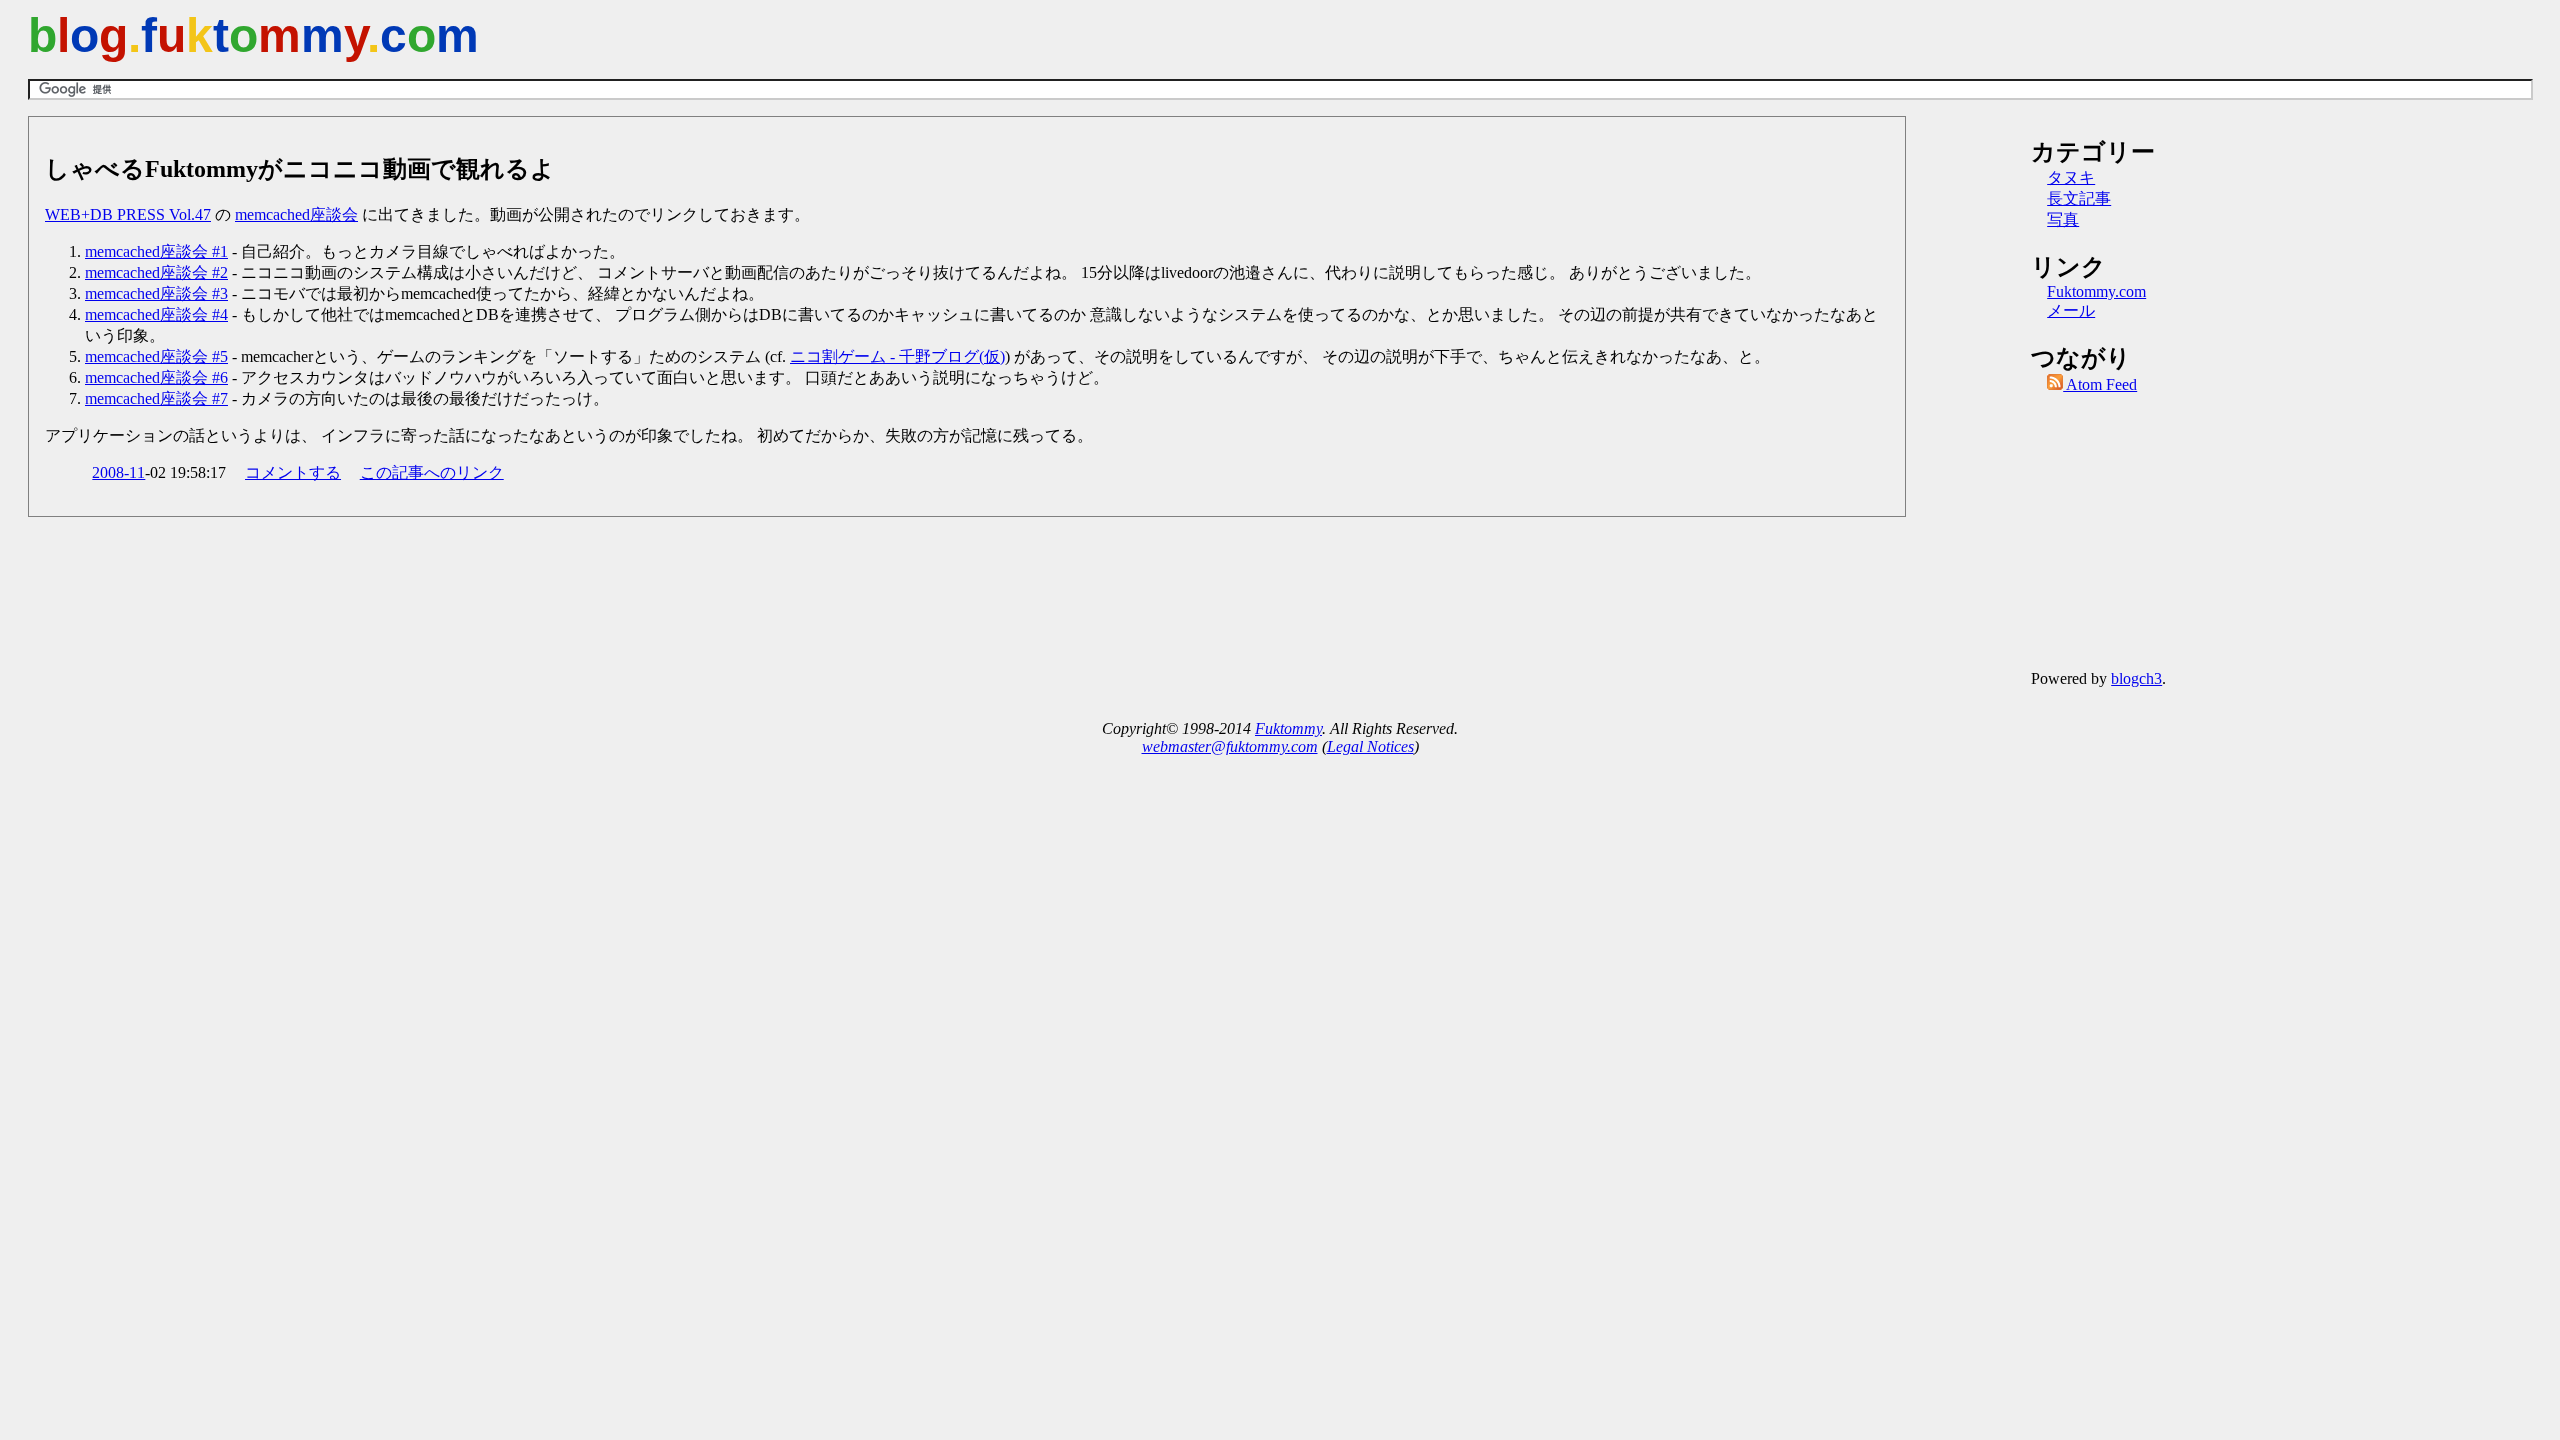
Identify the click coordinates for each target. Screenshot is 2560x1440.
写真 (2063, 219)
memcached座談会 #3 (156, 293)
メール (2071, 310)
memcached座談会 (296, 214)
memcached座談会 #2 (156, 272)
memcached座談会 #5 (156, 356)
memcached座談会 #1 (156, 251)
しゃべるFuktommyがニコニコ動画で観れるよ (300, 169)
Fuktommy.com (2096, 291)
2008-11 (118, 472)
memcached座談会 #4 (156, 314)
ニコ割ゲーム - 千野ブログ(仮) (897, 356)
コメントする (293, 472)
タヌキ (2071, 177)
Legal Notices (1370, 746)
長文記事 (2079, 198)
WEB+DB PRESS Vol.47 (128, 214)
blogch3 (2136, 678)
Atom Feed (2100, 384)
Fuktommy (1288, 728)
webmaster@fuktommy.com (1230, 746)
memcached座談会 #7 (156, 398)
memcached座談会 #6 (156, 377)
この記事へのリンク (432, 472)
